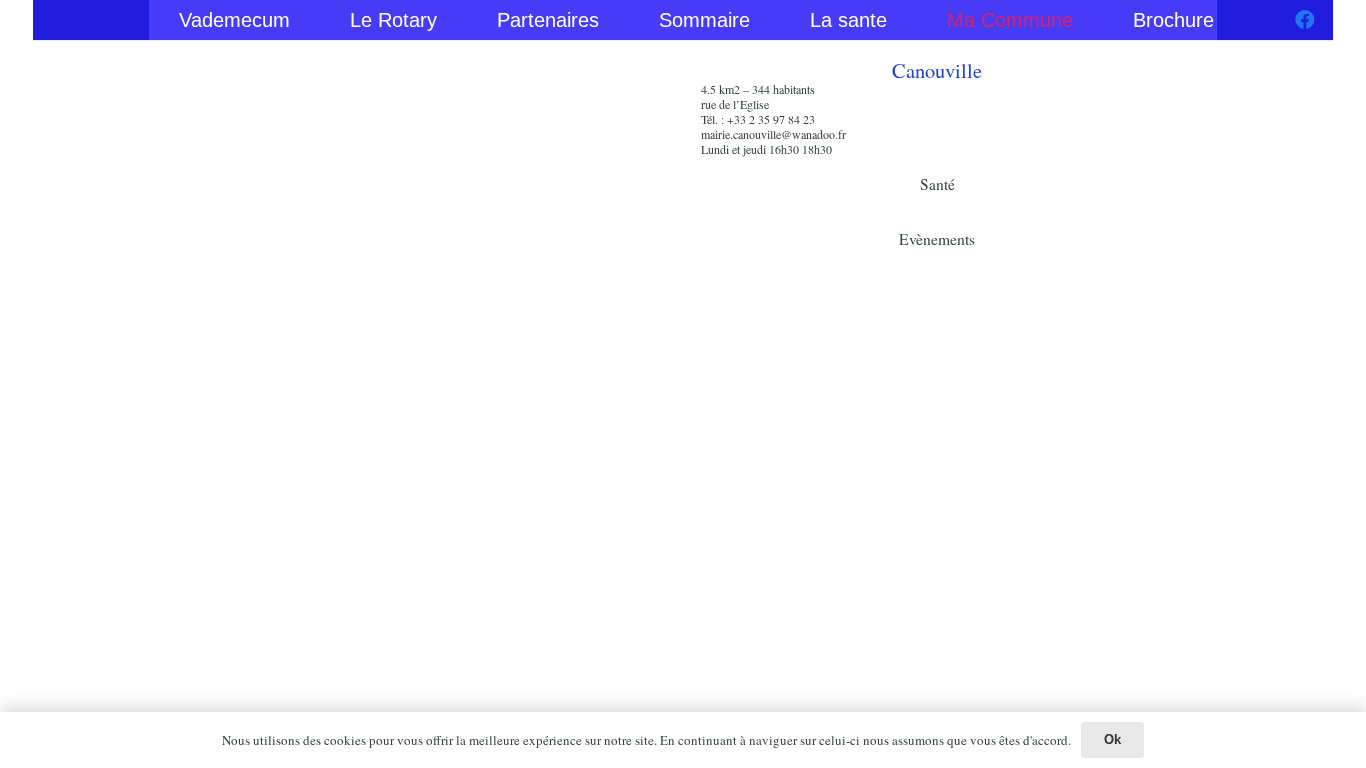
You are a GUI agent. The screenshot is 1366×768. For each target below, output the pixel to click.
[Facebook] (1305, 20)
